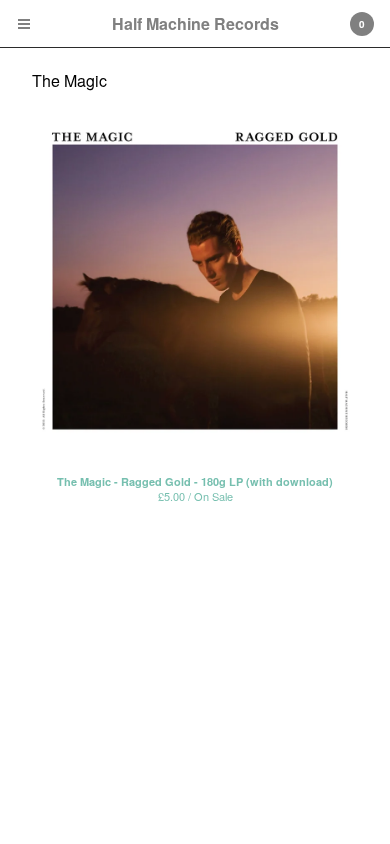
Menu (24, 24)
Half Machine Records (195, 23)
